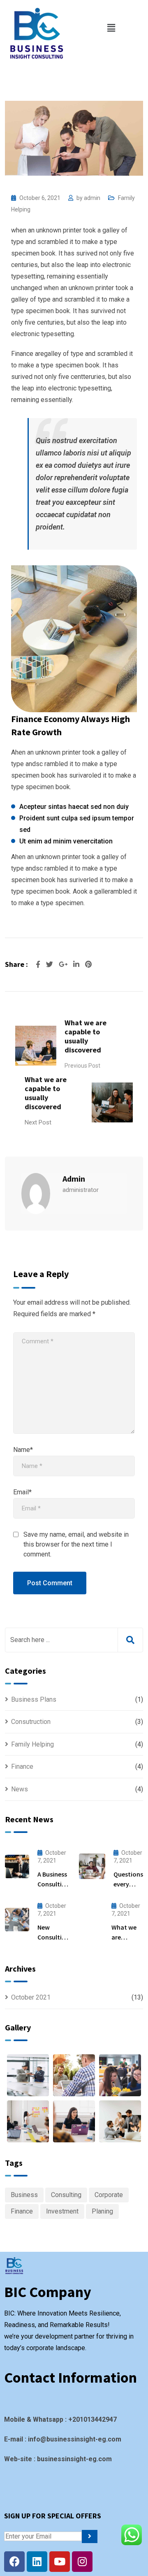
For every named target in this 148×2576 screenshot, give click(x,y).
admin (92, 198)
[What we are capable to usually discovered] (91, 1920)
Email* (22, 1492)
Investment (62, 2211)
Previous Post (82, 1066)
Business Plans (34, 1699)
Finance (22, 1766)
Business (24, 2195)
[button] (111, 28)
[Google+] (64, 964)
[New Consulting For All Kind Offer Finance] (17, 1920)
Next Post (38, 1122)
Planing (102, 2211)
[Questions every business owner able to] (92, 1866)
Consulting (66, 2195)
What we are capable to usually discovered (86, 1036)
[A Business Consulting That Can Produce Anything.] (17, 1866)
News (20, 1789)
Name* (23, 1450)
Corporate (109, 2195)
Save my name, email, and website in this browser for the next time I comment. (76, 1544)
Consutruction (31, 1722)
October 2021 (31, 1997)
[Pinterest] (88, 964)
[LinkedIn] (77, 964)
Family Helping (32, 1744)
